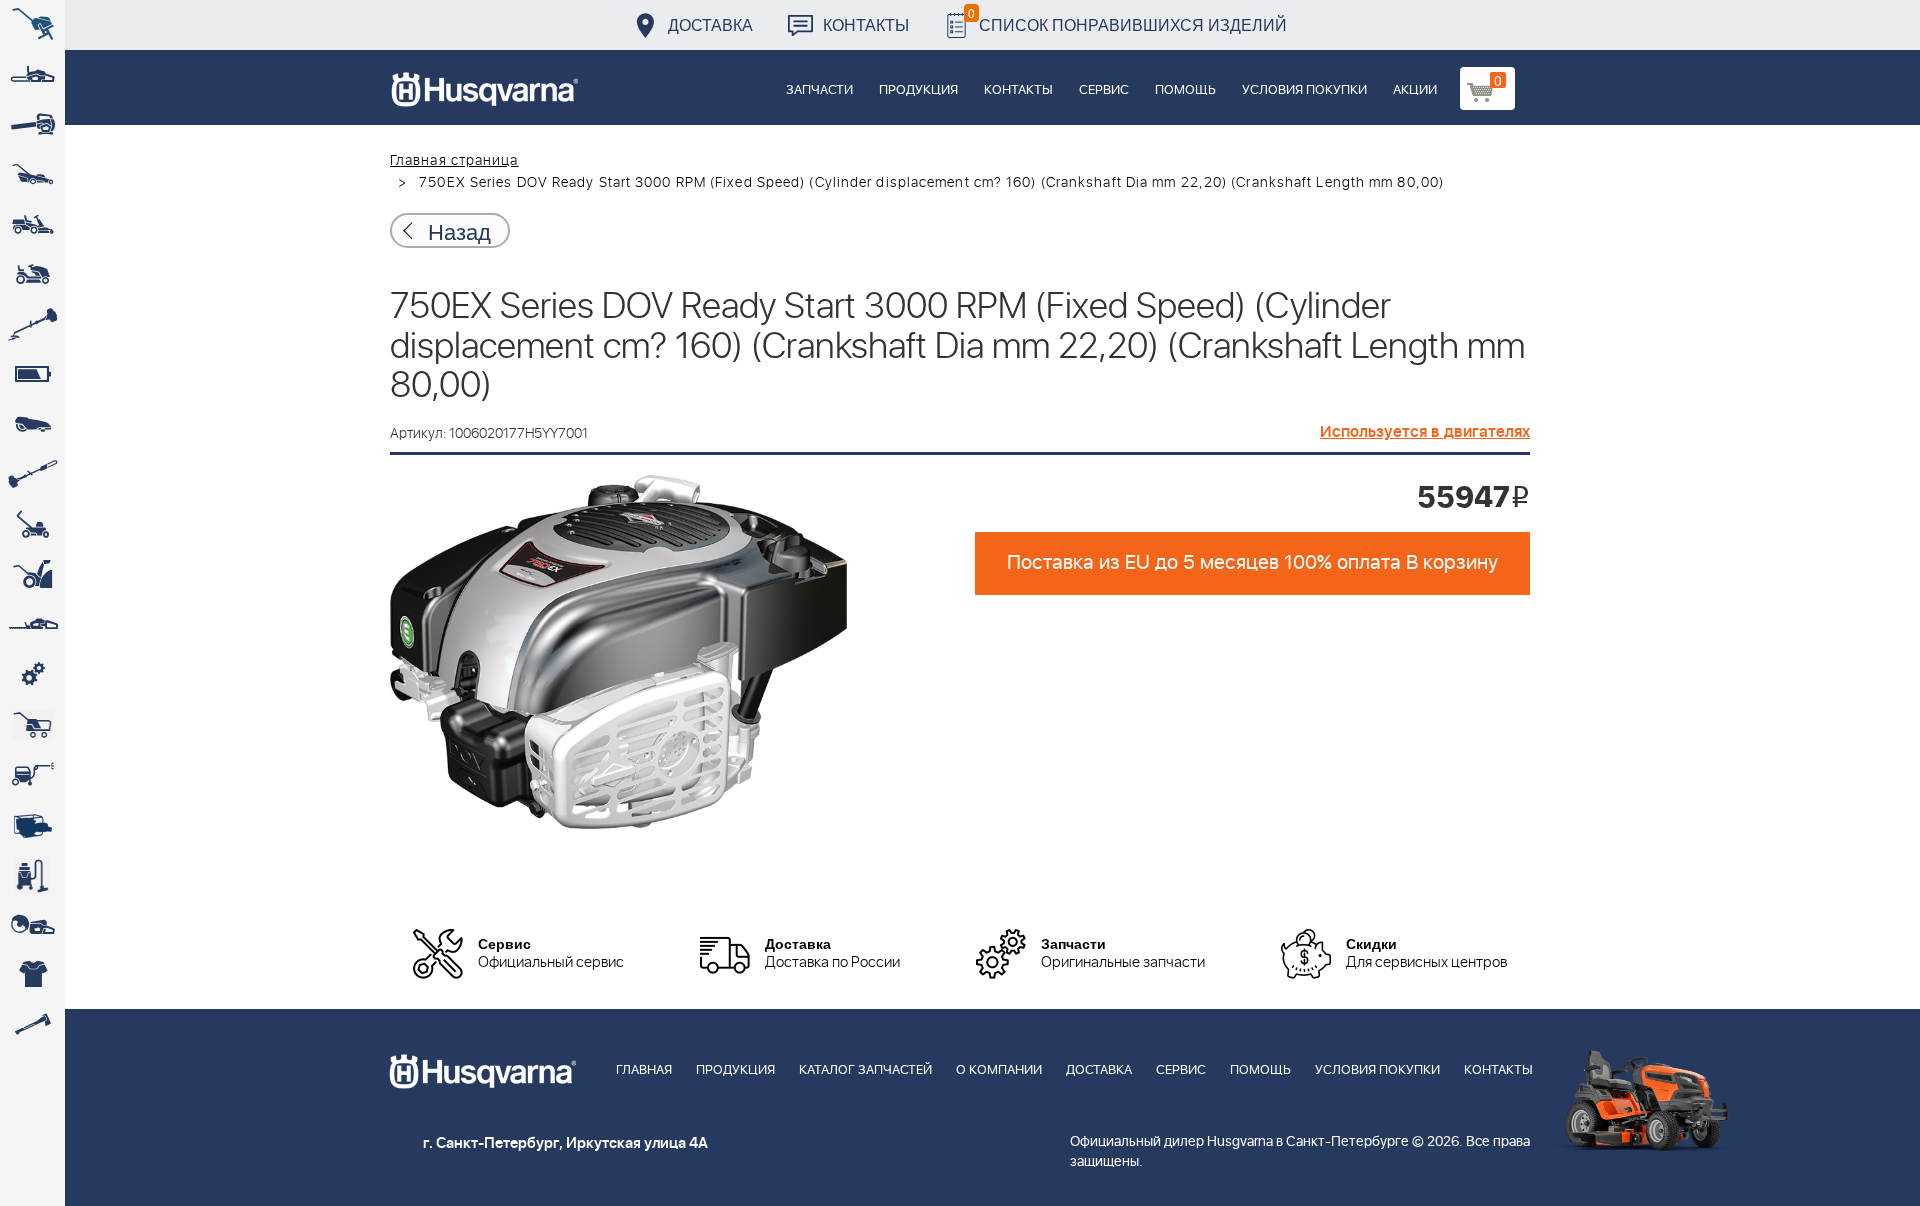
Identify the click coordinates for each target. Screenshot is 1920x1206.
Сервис (1104, 90)
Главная (644, 1070)
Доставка (710, 24)
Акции (1415, 90)
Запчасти (819, 90)
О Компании (999, 1070)
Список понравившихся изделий (1127, 19)
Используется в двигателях (1425, 432)
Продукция (918, 90)
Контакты (866, 24)
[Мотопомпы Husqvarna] (32, 825)
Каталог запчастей (865, 1070)
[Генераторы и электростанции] (32, 725)
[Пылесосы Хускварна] (32, 875)
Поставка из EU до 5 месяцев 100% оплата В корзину (1252, 563)
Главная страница (454, 161)
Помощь (1185, 90)
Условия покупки (1304, 90)
